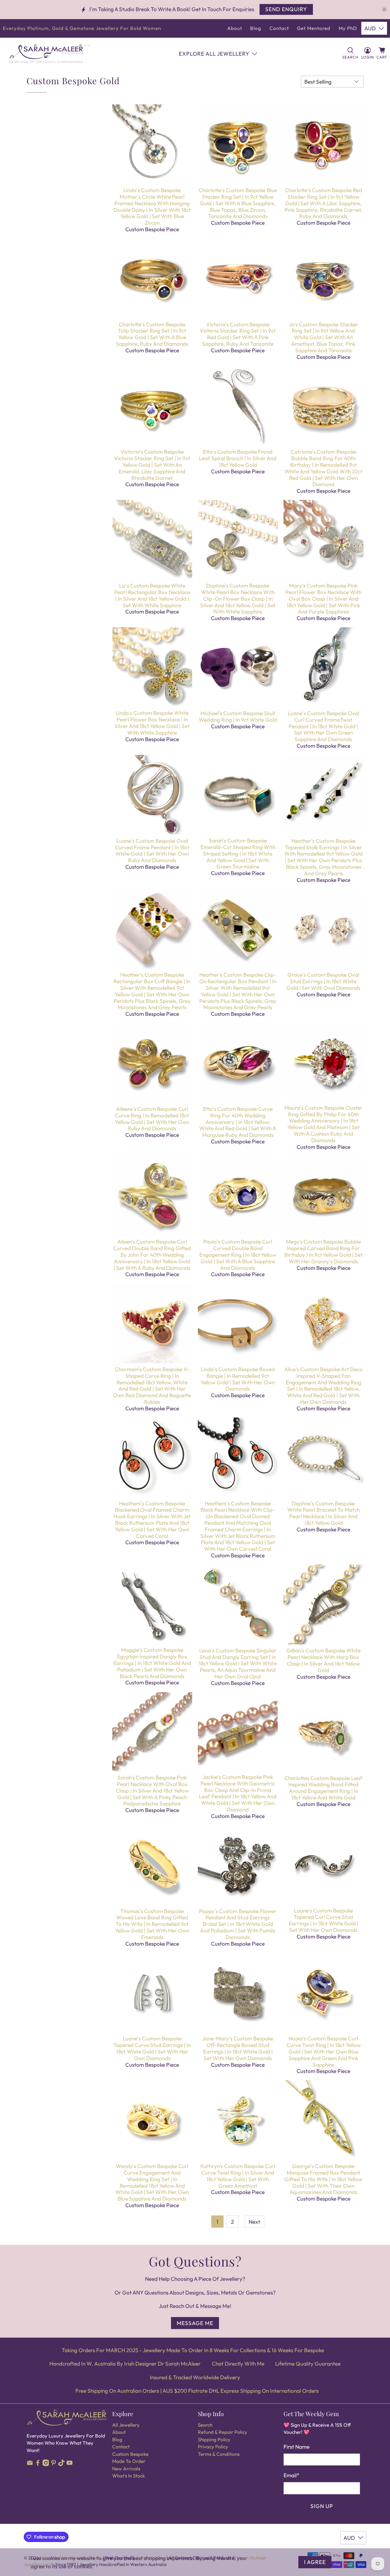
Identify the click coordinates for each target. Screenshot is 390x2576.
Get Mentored (314, 28)
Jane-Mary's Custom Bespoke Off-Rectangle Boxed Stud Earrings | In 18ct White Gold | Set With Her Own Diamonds (238, 2048)
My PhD (348, 28)
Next (254, 2222)
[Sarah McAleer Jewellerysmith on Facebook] (38, 2464)
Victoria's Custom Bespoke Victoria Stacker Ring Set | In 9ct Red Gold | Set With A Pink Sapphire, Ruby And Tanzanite (238, 334)
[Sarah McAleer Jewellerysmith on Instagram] (46, 2464)
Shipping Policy (214, 2439)
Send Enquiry (286, 9)
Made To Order (129, 2461)
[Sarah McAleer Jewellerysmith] (50, 54)
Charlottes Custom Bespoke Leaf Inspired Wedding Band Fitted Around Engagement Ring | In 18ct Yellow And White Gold (323, 1788)
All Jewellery (126, 2425)
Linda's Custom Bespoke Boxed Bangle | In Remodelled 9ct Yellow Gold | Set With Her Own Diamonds (238, 1379)
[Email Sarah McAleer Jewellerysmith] (30, 2464)
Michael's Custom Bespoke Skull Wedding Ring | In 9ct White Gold (238, 716)
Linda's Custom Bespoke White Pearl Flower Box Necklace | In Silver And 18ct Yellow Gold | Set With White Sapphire (152, 723)
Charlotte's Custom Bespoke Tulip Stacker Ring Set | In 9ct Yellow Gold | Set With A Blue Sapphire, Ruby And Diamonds (152, 334)
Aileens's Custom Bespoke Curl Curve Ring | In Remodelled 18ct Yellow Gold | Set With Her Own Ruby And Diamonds (152, 1119)
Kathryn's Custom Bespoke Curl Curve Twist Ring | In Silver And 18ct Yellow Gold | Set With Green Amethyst (238, 2176)
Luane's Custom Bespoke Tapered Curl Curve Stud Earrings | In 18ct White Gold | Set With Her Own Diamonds (323, 1920)
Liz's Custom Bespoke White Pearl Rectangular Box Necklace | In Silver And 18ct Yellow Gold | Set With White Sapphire (152, 595)
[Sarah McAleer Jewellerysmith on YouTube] (70, 2464)
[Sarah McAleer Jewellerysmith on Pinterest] (54, 2464)
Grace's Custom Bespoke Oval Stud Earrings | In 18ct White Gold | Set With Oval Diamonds (323, 981)
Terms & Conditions (219, 2454)
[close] (384, 9)
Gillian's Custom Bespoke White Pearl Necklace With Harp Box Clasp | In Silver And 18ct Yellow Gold (323, 1660)
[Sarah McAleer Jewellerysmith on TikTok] (62, 2464)
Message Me (195, 2323)
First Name (296, 2447)
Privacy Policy (213, 2447)
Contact (279, 28)
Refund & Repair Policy (223, 2432)
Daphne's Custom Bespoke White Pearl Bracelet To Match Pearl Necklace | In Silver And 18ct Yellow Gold (323, 1513)
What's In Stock (128, 2476)
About (235, 28)
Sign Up (322, 2506)
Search (205, 2425)
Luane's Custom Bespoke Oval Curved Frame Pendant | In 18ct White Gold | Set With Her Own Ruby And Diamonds (152, 850)
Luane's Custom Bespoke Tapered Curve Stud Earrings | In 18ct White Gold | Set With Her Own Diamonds (152, 2048)
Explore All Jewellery (214, 54)
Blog (256, 28)
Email (291, 2475)
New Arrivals (126, 2469)
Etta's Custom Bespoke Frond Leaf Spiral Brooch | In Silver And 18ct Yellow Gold (238, 458)
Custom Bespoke (130, 2454)
